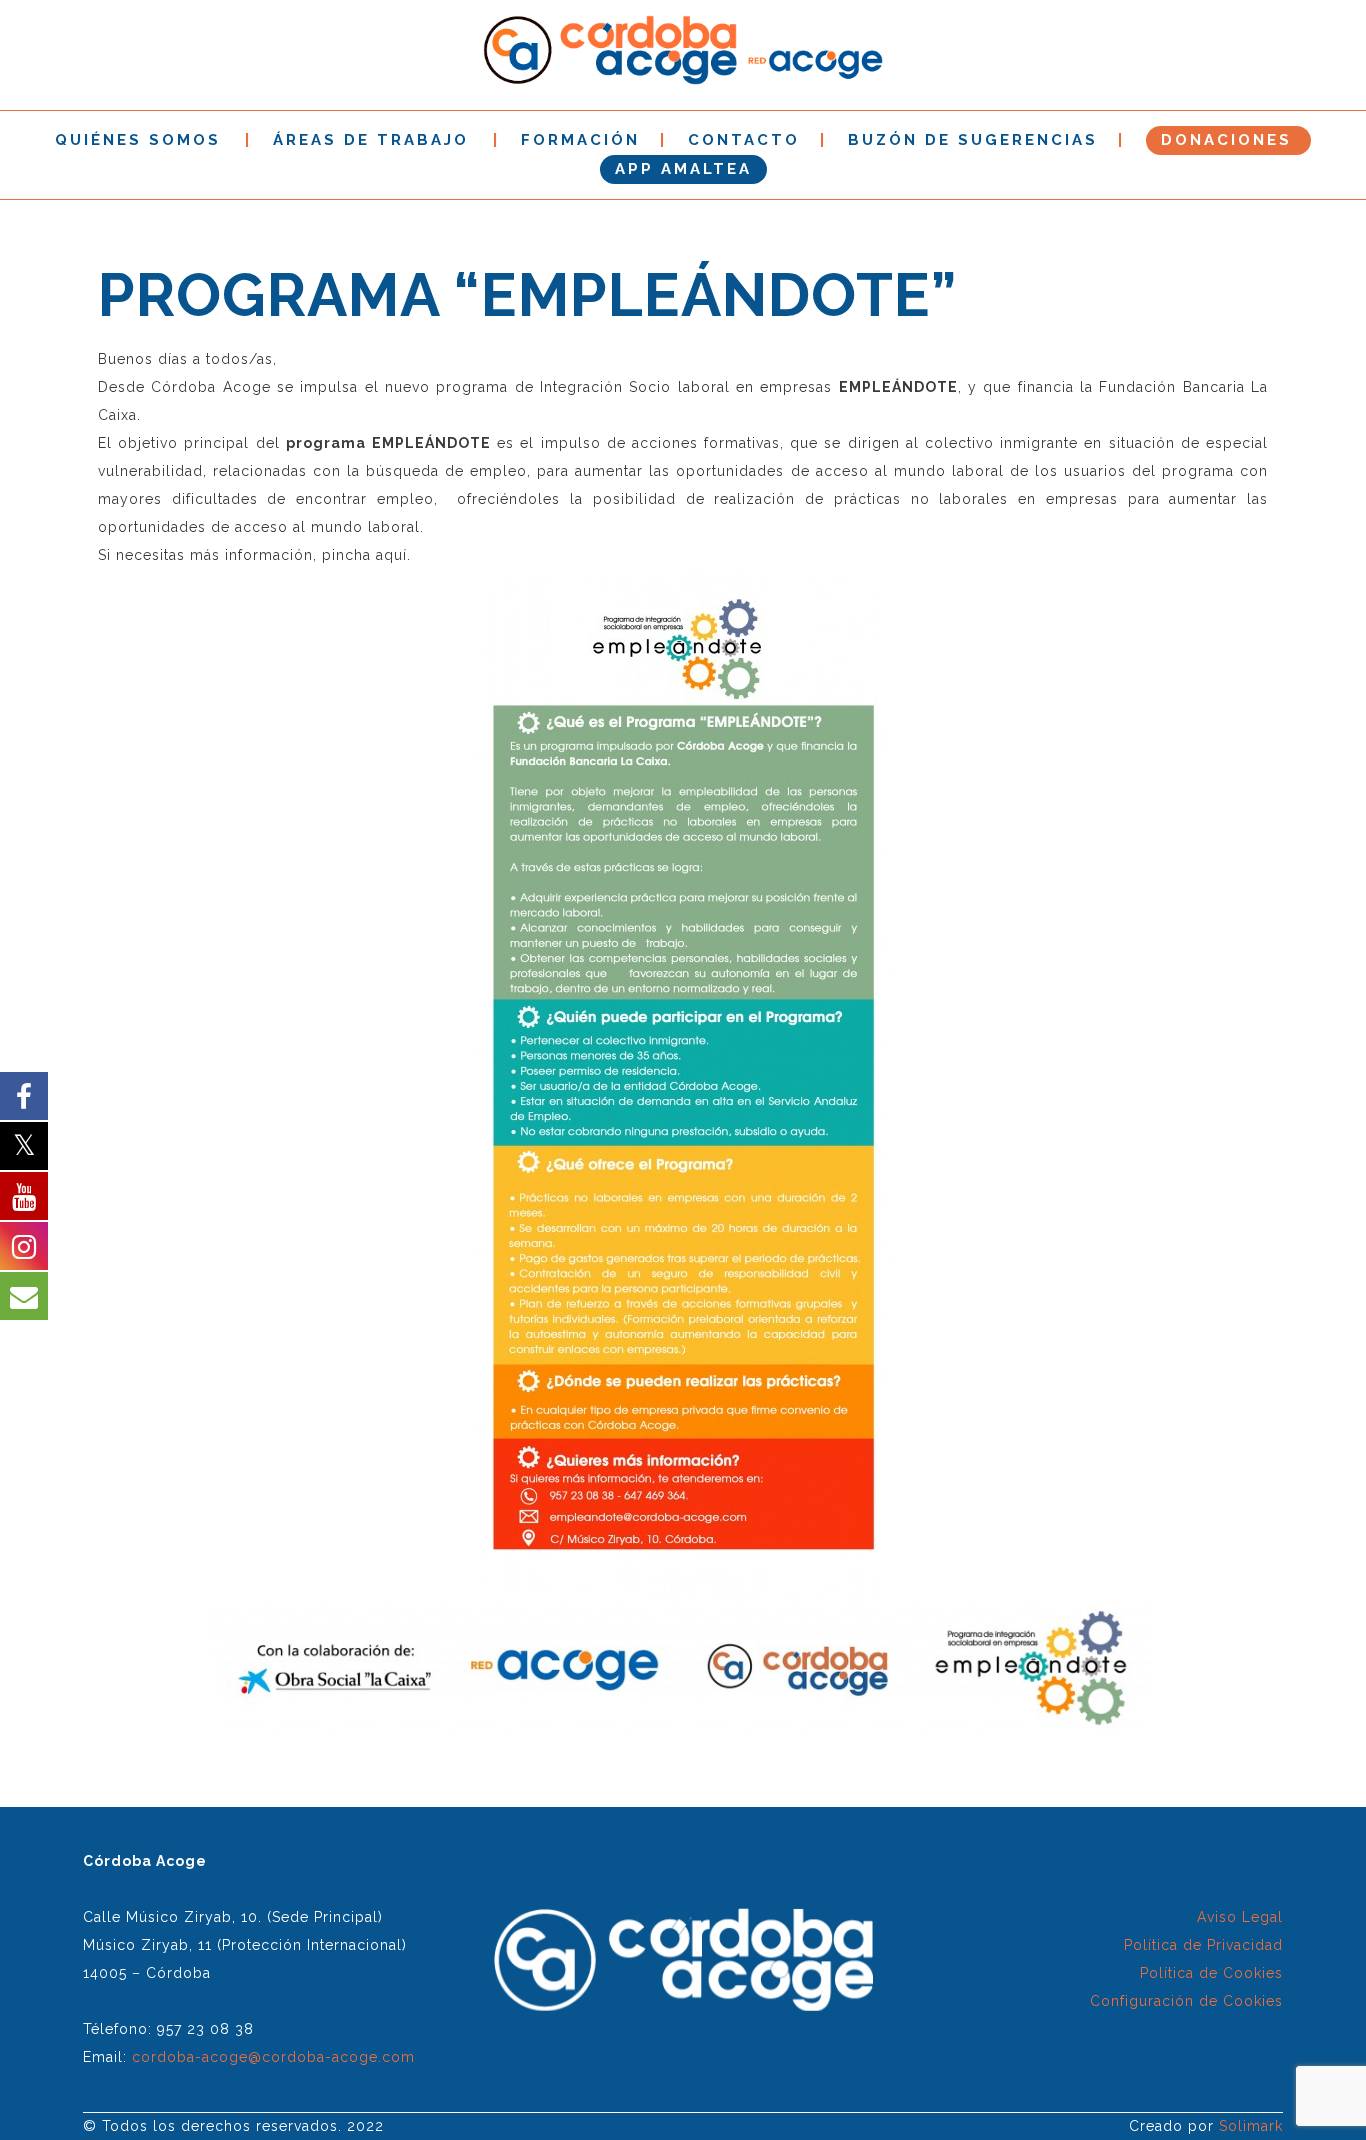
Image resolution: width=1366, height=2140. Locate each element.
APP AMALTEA (683, 169)
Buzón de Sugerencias (973, 140)
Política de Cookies (1211, 1973)
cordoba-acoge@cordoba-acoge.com (273, 2057)
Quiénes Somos (138, 140)
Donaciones (1226, 140)
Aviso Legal (1240, 1917)
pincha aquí (364, 555)
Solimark (1251, 2126)
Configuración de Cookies (1186, 2001)
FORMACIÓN (580, 140)
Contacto (744, 140)
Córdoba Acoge (210, 387)
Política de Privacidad (1203, 1945)
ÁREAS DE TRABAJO (371, 140)
